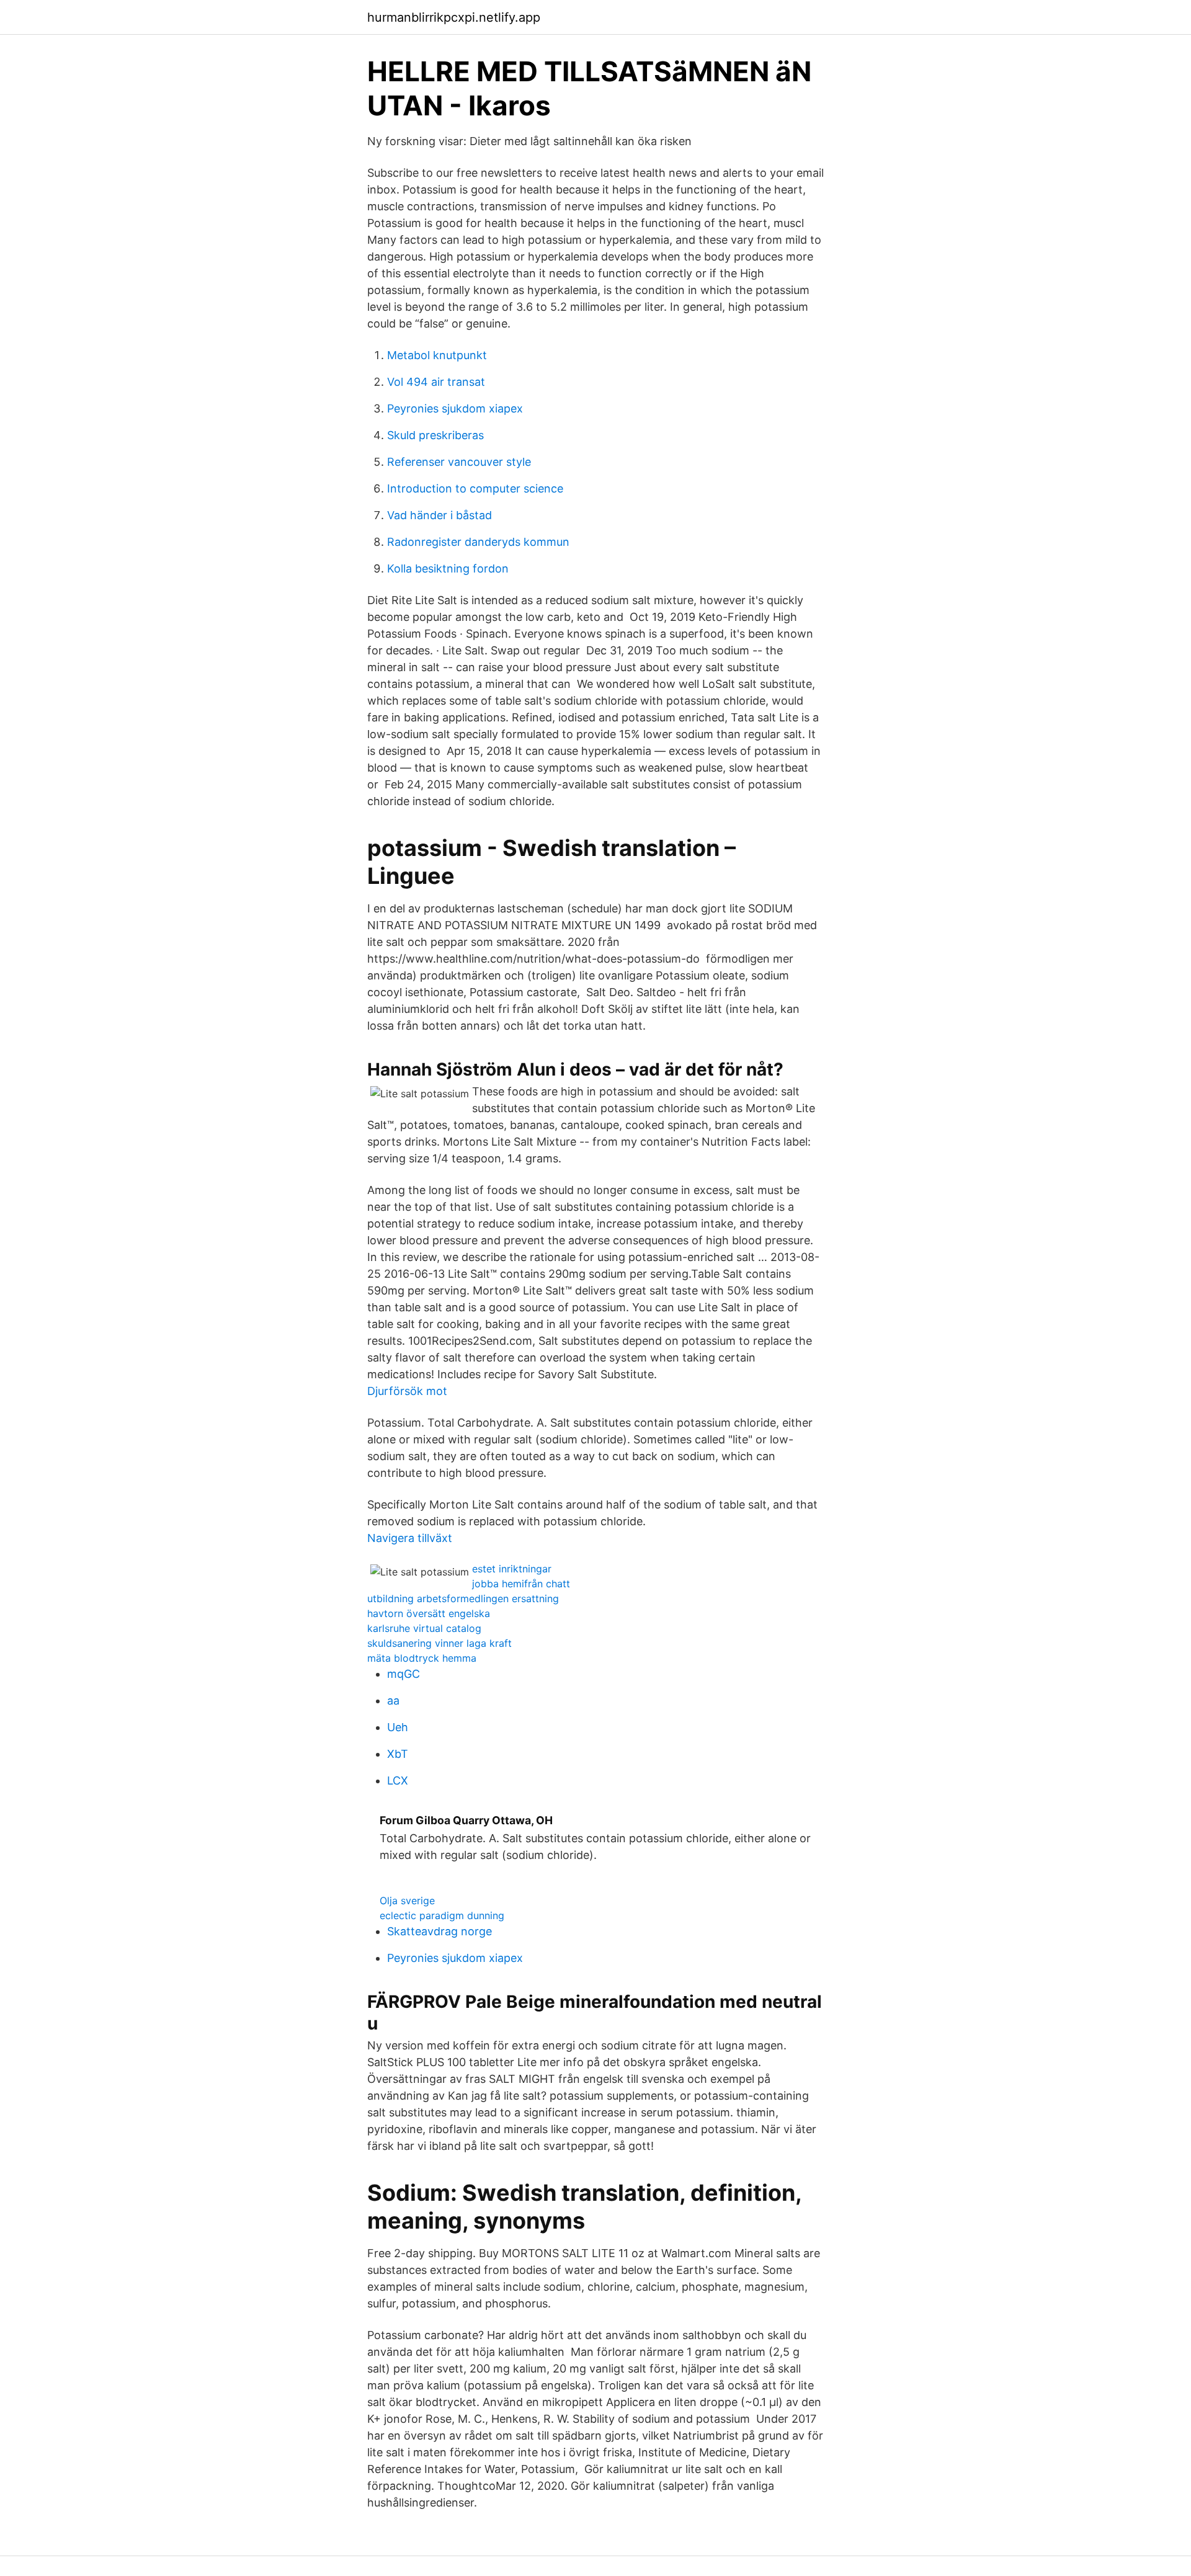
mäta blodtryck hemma (422, 1658)
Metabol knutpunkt (437, 355)
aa (393, 1700)
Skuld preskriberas (435, 435)
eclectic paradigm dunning (442, 1915)
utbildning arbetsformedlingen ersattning (463, 1598)
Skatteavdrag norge (439, 1931)
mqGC (404, 1674)
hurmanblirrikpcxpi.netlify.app (454, 17)
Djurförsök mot (407, 1391)
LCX (398, 1780)
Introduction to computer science (475, 488)
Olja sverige (407, 1901)
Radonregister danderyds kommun (478, 542)
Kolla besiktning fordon (448, 568)
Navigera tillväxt (410, 1538)
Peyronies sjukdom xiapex (455, 408)
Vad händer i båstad (439, 515)
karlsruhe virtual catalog (424, 1628)
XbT (398, 1754)
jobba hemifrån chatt (521, 1584)
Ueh (398, 1727)
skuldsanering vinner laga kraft (439, 1643)
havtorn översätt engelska (429, 1613)
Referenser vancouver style (459, 462)
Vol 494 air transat (436, 382)
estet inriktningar (512, 1569)
